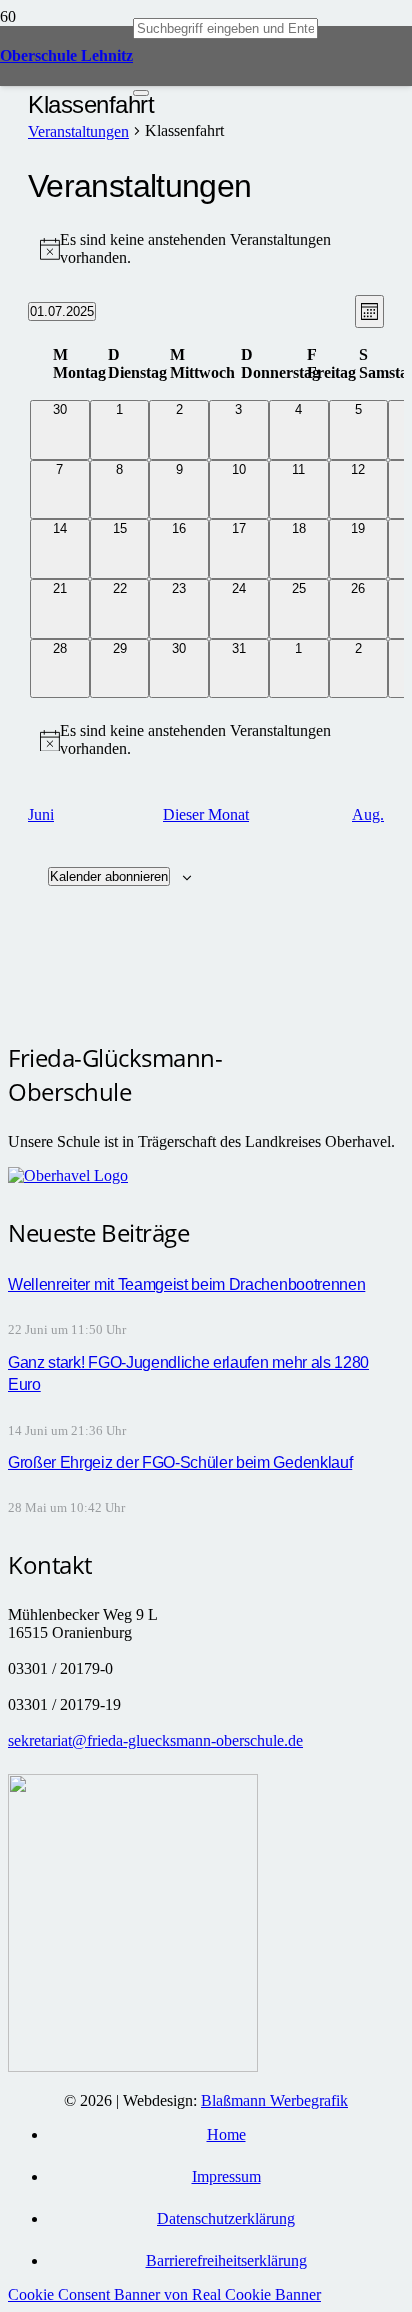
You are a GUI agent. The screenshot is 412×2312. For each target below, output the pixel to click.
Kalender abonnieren (109, 876)
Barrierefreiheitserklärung (226, 2260)
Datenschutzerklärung (226, 2218)
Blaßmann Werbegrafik (274, 2100)
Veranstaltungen (78, 131)
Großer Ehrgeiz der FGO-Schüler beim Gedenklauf (180, 1462)
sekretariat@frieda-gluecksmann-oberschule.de (155, 1740)
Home (226, 2134)
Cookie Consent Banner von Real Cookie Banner (164, 2294)
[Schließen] (141, 93)
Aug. (368, 814)
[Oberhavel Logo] (68, 1175)
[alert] (206, 249)
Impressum (226, 2176)
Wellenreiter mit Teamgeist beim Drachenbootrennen (186, 1284)
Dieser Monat (206, 814)
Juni (41, 814)
